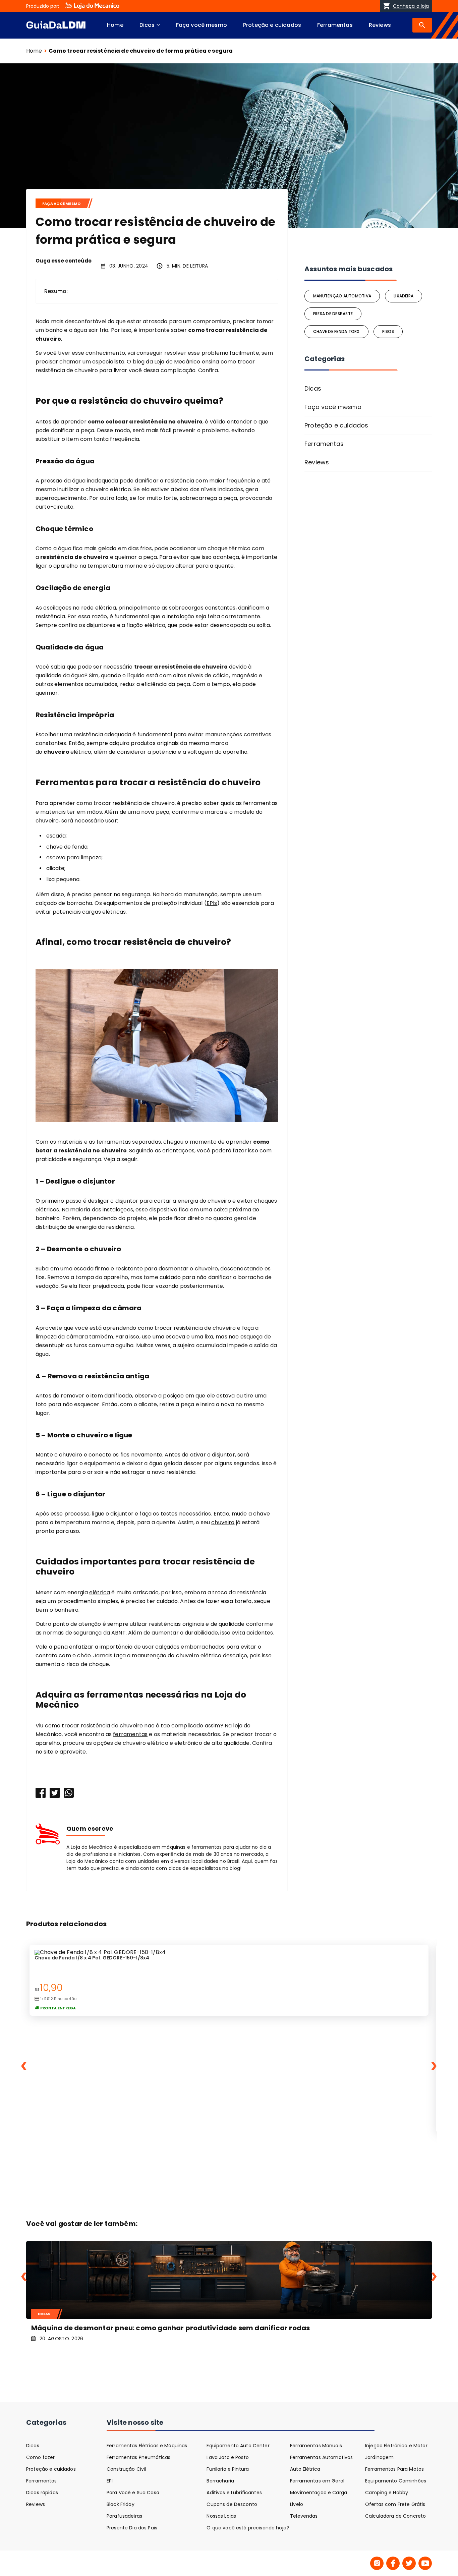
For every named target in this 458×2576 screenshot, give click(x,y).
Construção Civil (126, 2469)
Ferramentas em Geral (317, 2481)
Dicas (147, 25)
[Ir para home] (56, 25)
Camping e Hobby (387, 2493)
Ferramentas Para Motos (394, 2469)
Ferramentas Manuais (316, 2446)
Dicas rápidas (42, 2493)
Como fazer (40, 2457)
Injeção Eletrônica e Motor (396, 2446)
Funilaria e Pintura (228, 2469)
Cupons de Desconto (232, 2504)
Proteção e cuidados (272, 25)
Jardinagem (379, 2457)
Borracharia (220, 2481)
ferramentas (130, 1734)
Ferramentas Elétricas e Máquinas (147, 2446)
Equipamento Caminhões (396, 2481)
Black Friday (121, 2504)
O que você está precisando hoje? (248, 2528)
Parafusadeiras (124, 2516)
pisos (388, 331)
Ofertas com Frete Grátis (395, 2504)
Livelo (297, 2504)
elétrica (100, 1592)
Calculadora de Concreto (395, 2516)
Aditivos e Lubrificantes (234, 2493)
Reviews (380, 25)
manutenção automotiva (342, 296)
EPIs (212, 903)
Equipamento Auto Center (238, 2446)
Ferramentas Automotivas (321, 2457)
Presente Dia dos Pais (132, 2528)
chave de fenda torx (336, 331)
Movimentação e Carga (319, 2493)
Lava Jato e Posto (227, 2457)
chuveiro (223, 1522)
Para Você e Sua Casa (133, 2493)
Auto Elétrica (305, 2469)
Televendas (304, 2516)
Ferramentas (335, 25)
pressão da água (63, 481)
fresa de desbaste (333, 314)
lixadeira (404, 296)
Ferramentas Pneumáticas (138, 2457)
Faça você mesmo (202, 25)
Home (115, 25)
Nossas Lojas (221, 2516)
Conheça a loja (411, 6)
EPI (110, 2481)
